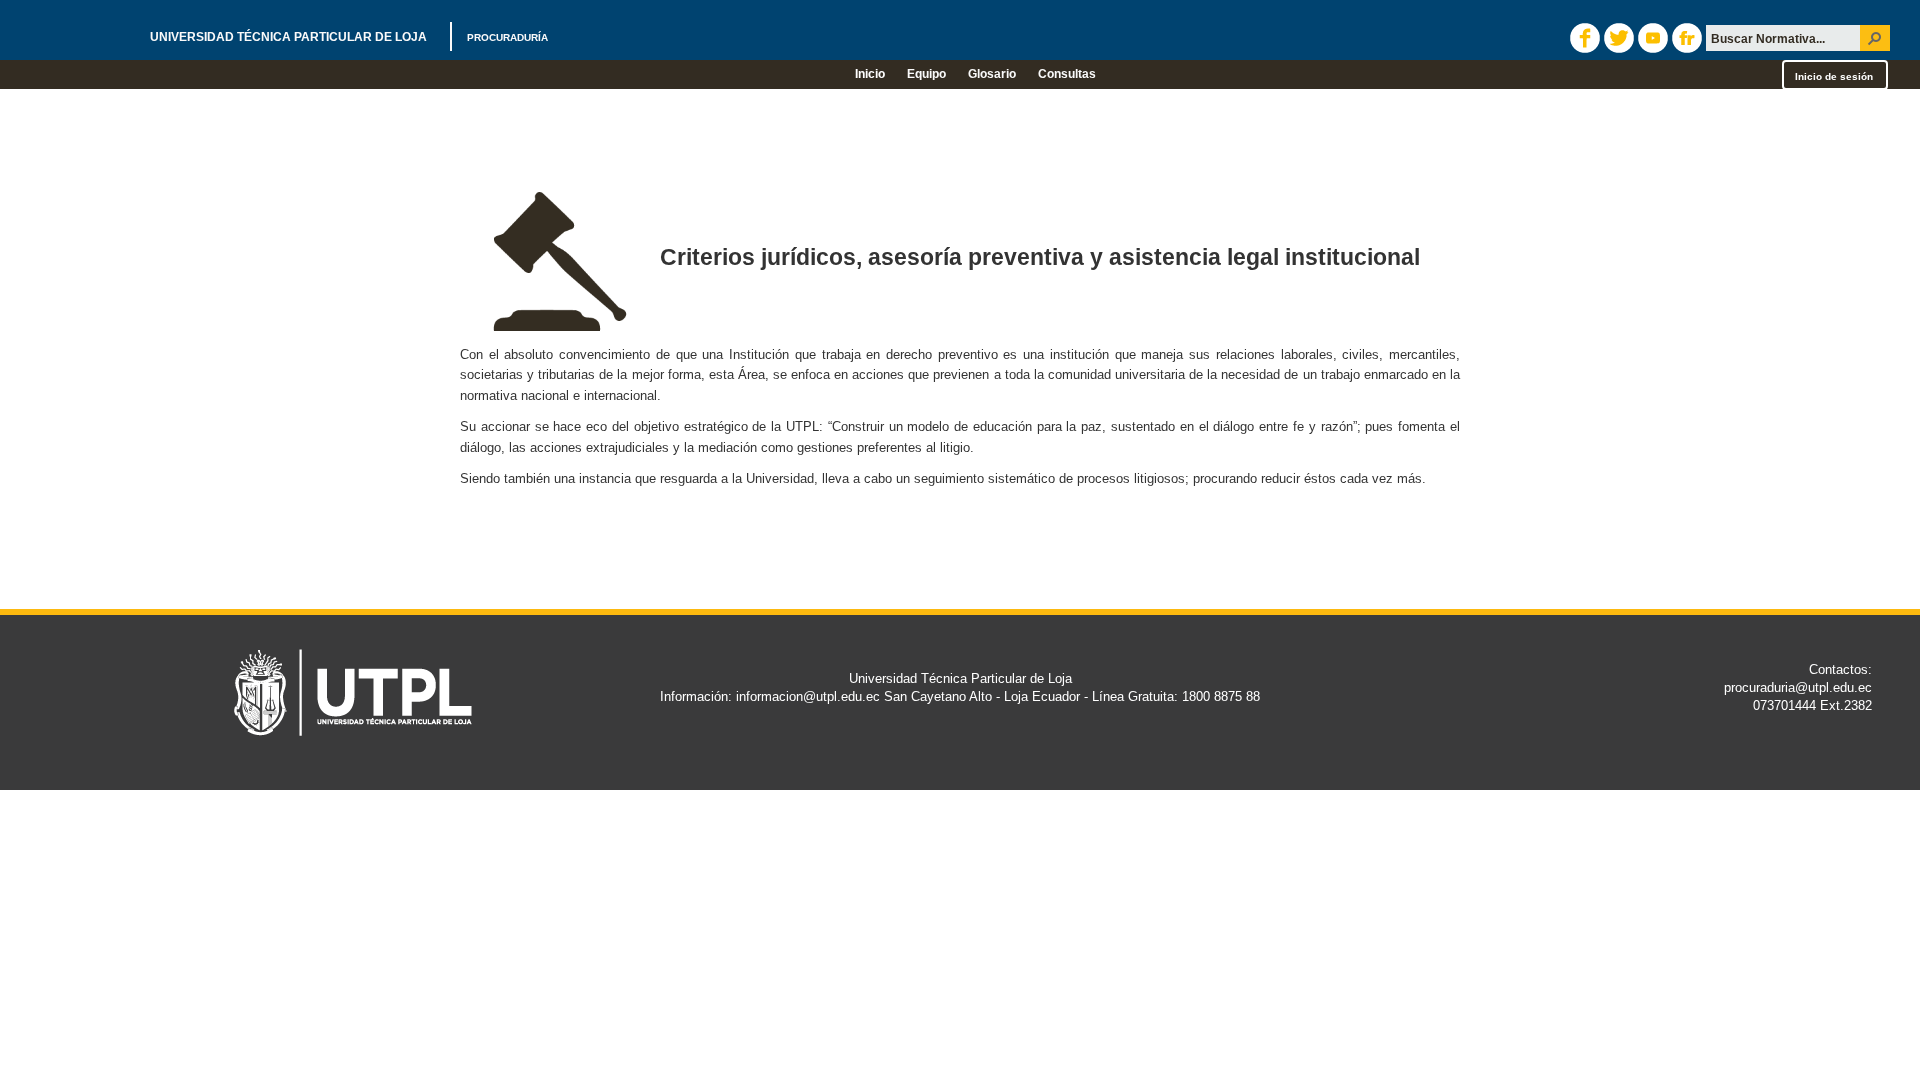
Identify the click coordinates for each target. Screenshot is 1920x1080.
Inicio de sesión (1834, 76)
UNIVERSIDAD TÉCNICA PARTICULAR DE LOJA (349, 37)
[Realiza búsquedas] (1875, 38)
